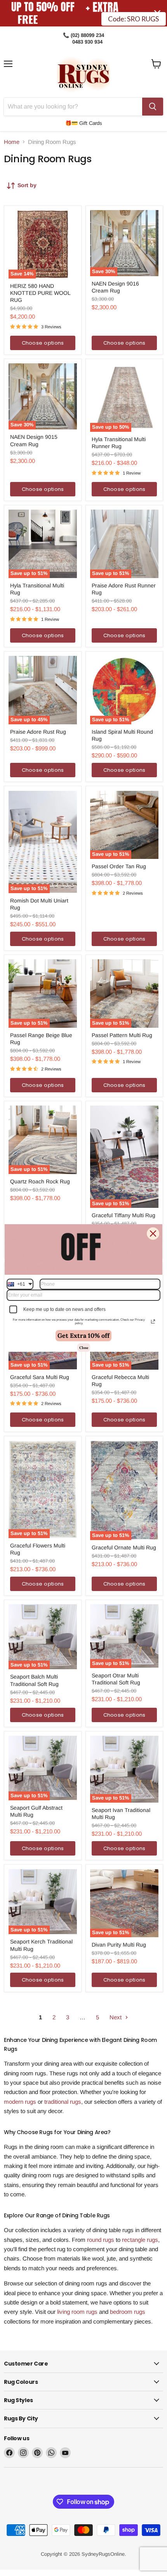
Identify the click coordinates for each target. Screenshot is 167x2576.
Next (116, 2017)
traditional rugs (63, 2102)
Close (84, 1348)
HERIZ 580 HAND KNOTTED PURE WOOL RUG (40, 293)
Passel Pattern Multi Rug (122, 1035)
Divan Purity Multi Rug (119, 1945)
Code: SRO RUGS (133, 13)
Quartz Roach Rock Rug (40, 1181)
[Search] (153, 107)
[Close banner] (157, 13)
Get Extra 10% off (83, 1335)
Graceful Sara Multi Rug (40, 1377)
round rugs (101, 2240)
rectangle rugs (140, 2240)
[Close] (153, 1234)
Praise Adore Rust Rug (38, 732)
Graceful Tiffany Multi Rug (124, 1215)
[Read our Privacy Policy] (153, 1321)
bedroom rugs (128, 2312)
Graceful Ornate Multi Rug (124, 1547)
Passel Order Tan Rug (119, 866)
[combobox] (20, 1284)
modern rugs (20, 2102)
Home (12, 142)
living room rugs (77, 2312)
